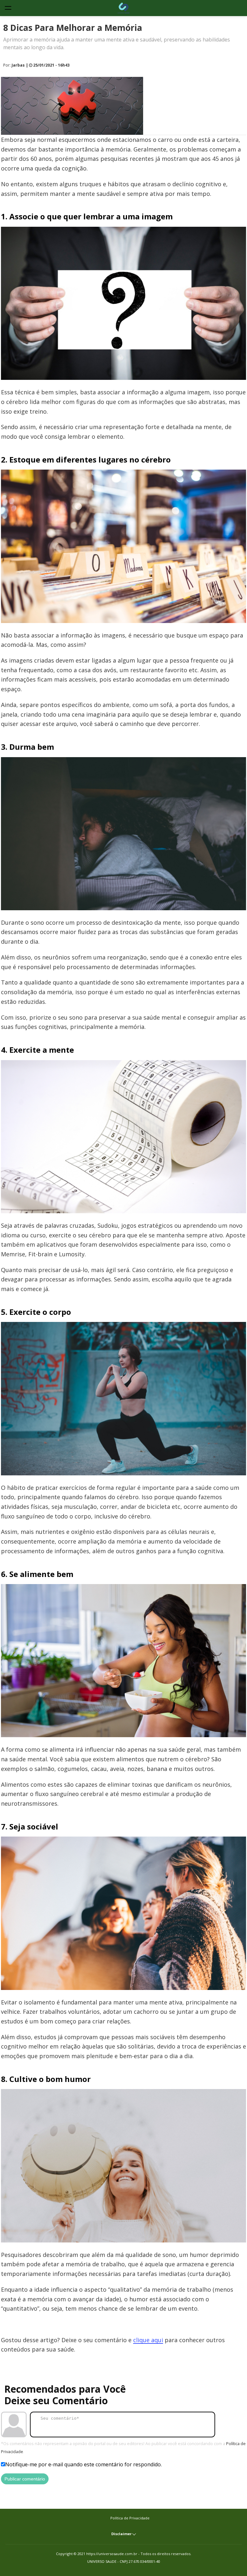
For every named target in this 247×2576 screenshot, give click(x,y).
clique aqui (148, 2340)
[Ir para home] (123, 8)
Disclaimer (122, 2534)
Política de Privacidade (130, 2518)
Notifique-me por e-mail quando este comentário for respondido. (83, 2464)
